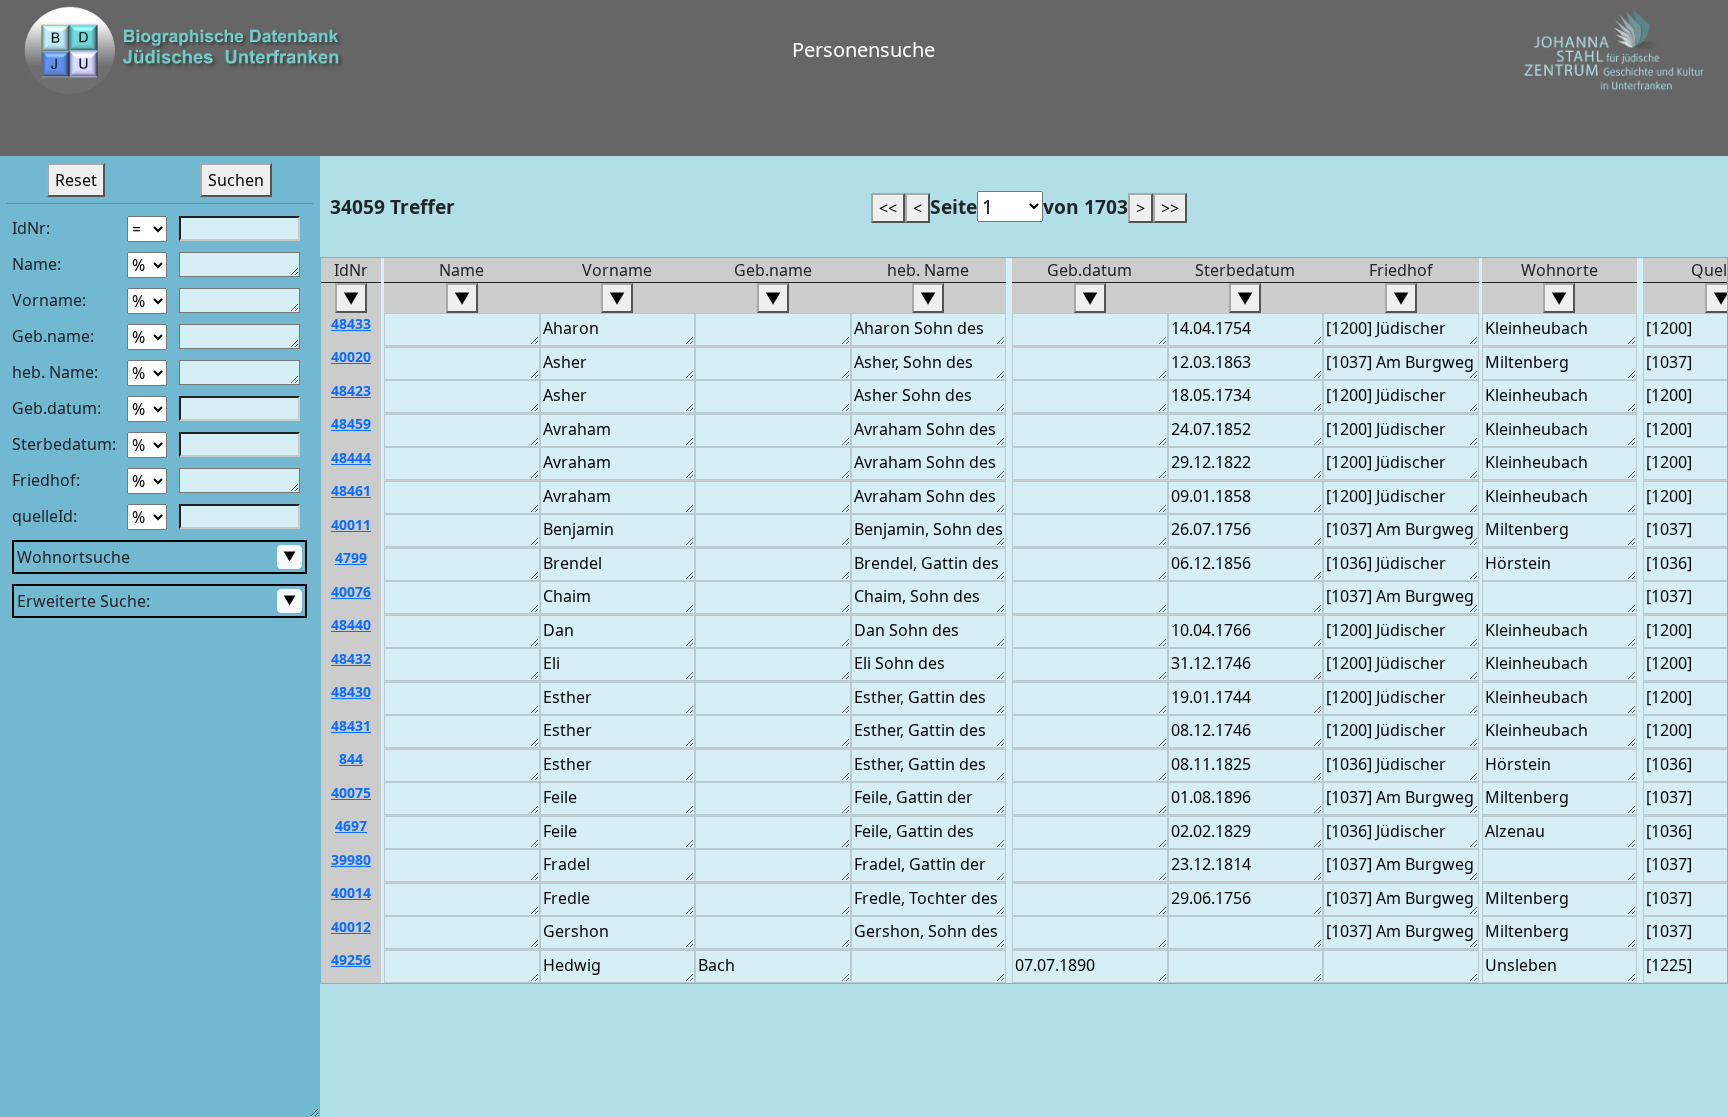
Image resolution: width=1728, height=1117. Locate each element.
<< (888, 208)
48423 (351, 390)
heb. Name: (55, 372)
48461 (351, 490)
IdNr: (31, 228)
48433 (351, 323)
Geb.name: (53, 336)
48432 (351, 658)
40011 (351, 524)
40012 (351, 926)
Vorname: (49, 300)
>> (1170, 208)
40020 (351, 356)
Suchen (236, 180)
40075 (351, 792)
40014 (351, 892)
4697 (351, 825)
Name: (36, 264)
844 (351, 758)
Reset (76, 180)
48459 (351, 423)
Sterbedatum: (64, 444)
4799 (351, 557)
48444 (351, 457)
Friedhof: (46, 480)
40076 (351, 591)
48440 (351, 624)
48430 (351, 691)
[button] (340, 128)
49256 (351, 959)
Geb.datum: (56, 408)
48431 (351, 725)
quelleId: (44, 516)
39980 (351, 859)
